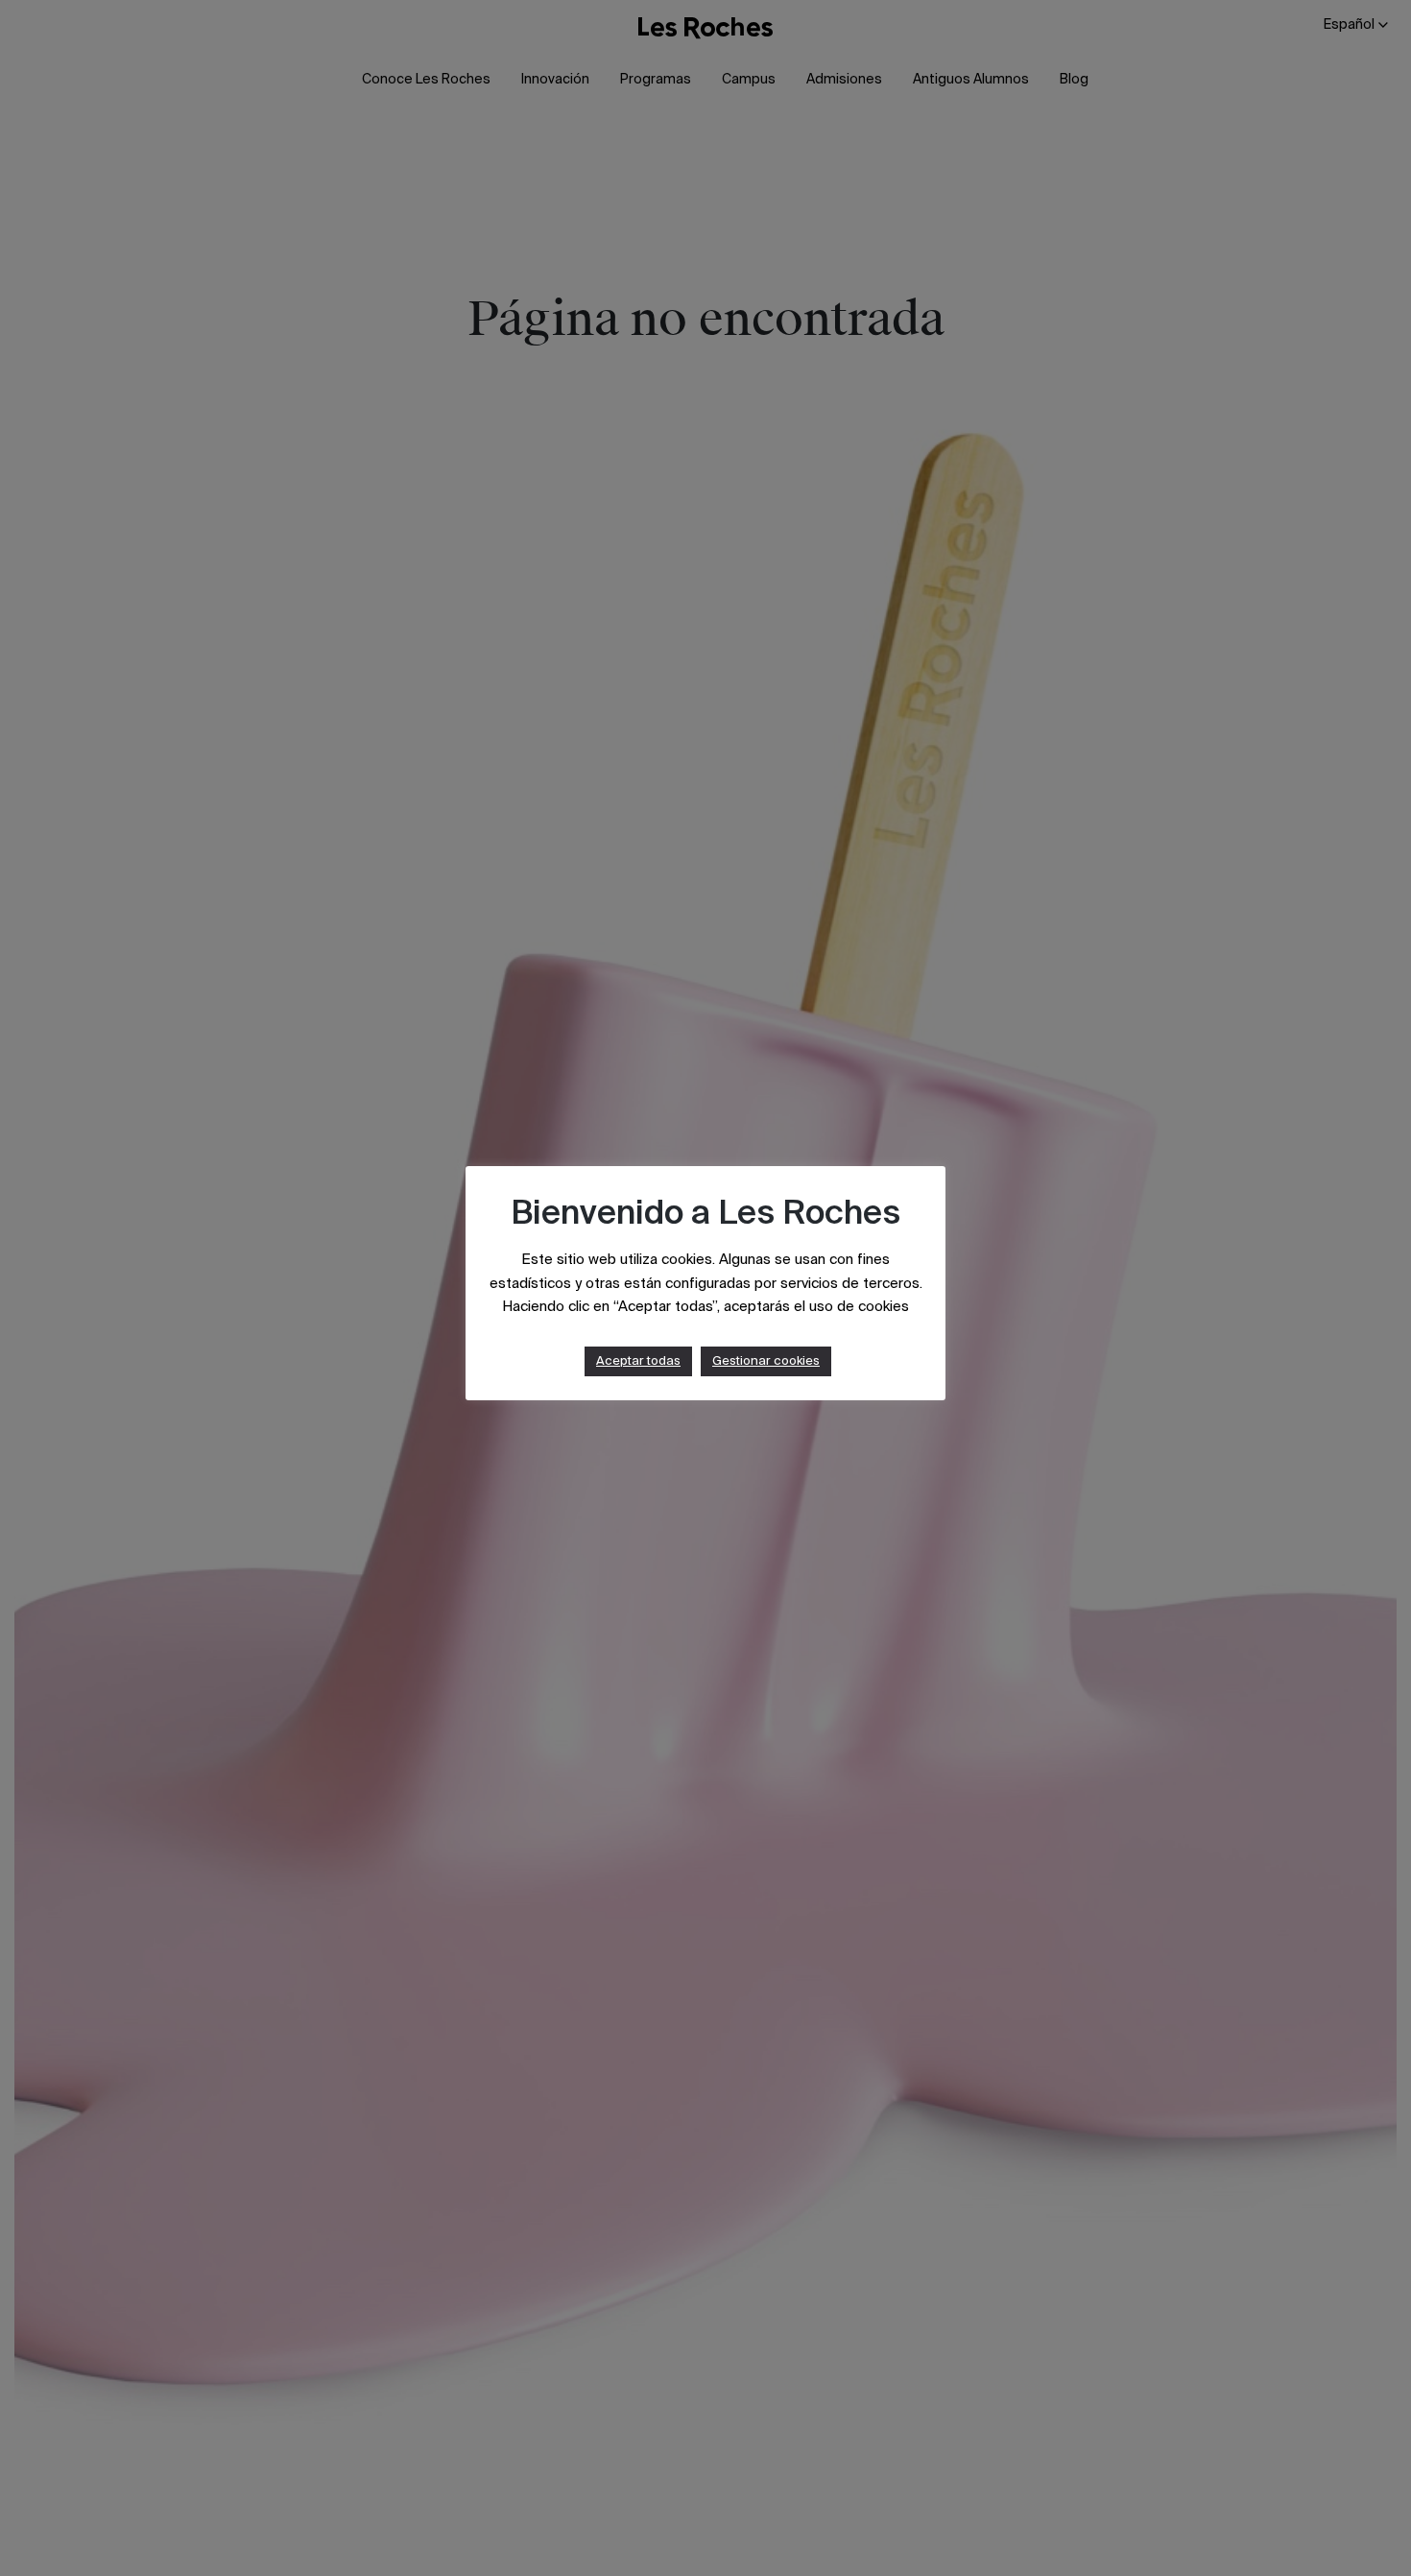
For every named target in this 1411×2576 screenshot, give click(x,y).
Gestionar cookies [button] (766, 1361)
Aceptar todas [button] (638, 1361)
